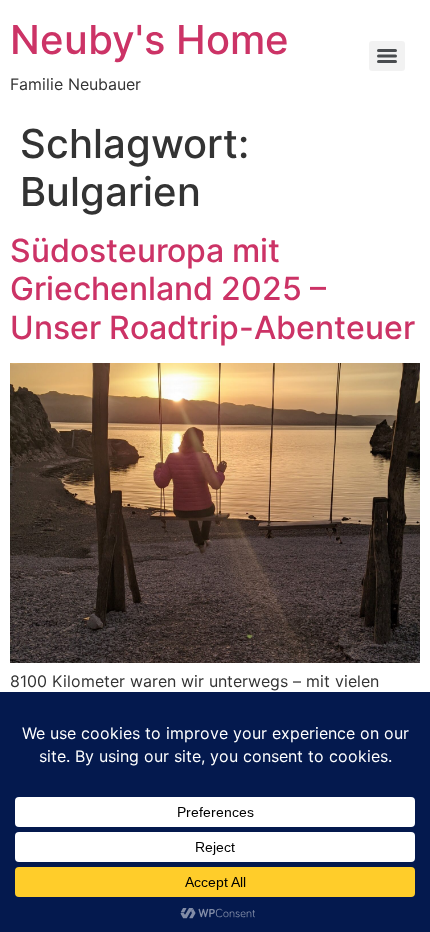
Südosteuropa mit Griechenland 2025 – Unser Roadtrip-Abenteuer (212, 289)
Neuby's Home (149, 39)
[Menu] (387, 56)
